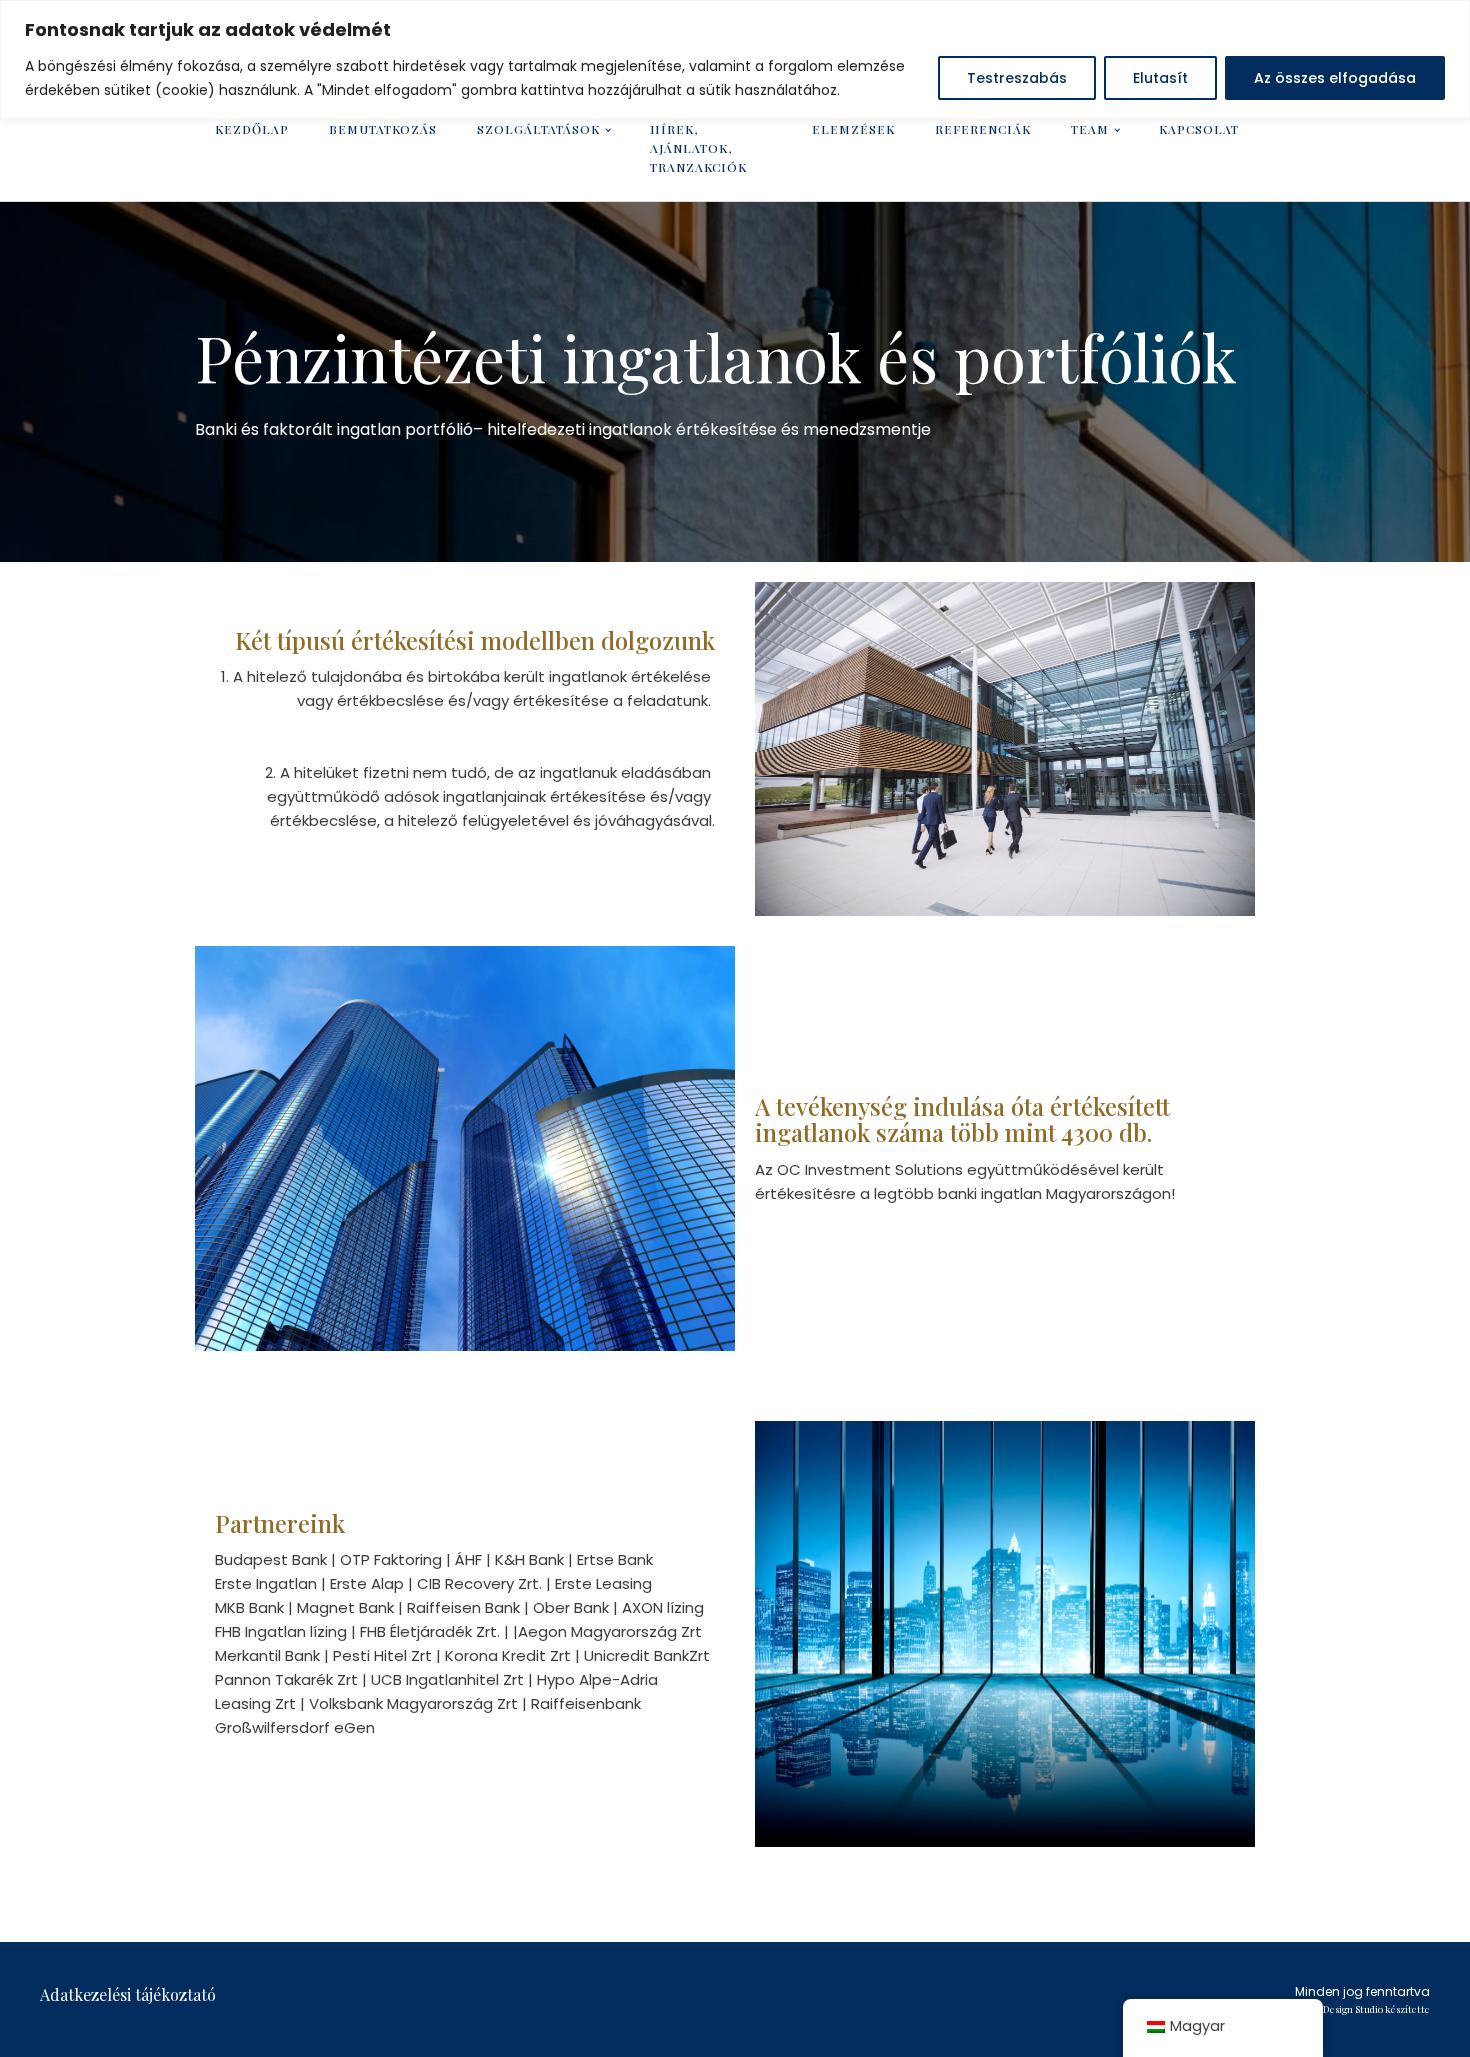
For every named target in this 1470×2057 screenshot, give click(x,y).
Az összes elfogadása (1335, 78)
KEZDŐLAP (252, 129)
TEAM (1090, 129)
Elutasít (1160, 78)
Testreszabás (1017, 78)
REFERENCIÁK (983, 129)
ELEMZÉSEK (853, 129)
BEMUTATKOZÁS (383, 129)
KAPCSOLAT (1199, 129)
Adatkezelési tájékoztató (128, 1994)
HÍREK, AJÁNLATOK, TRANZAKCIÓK (698, 148)
